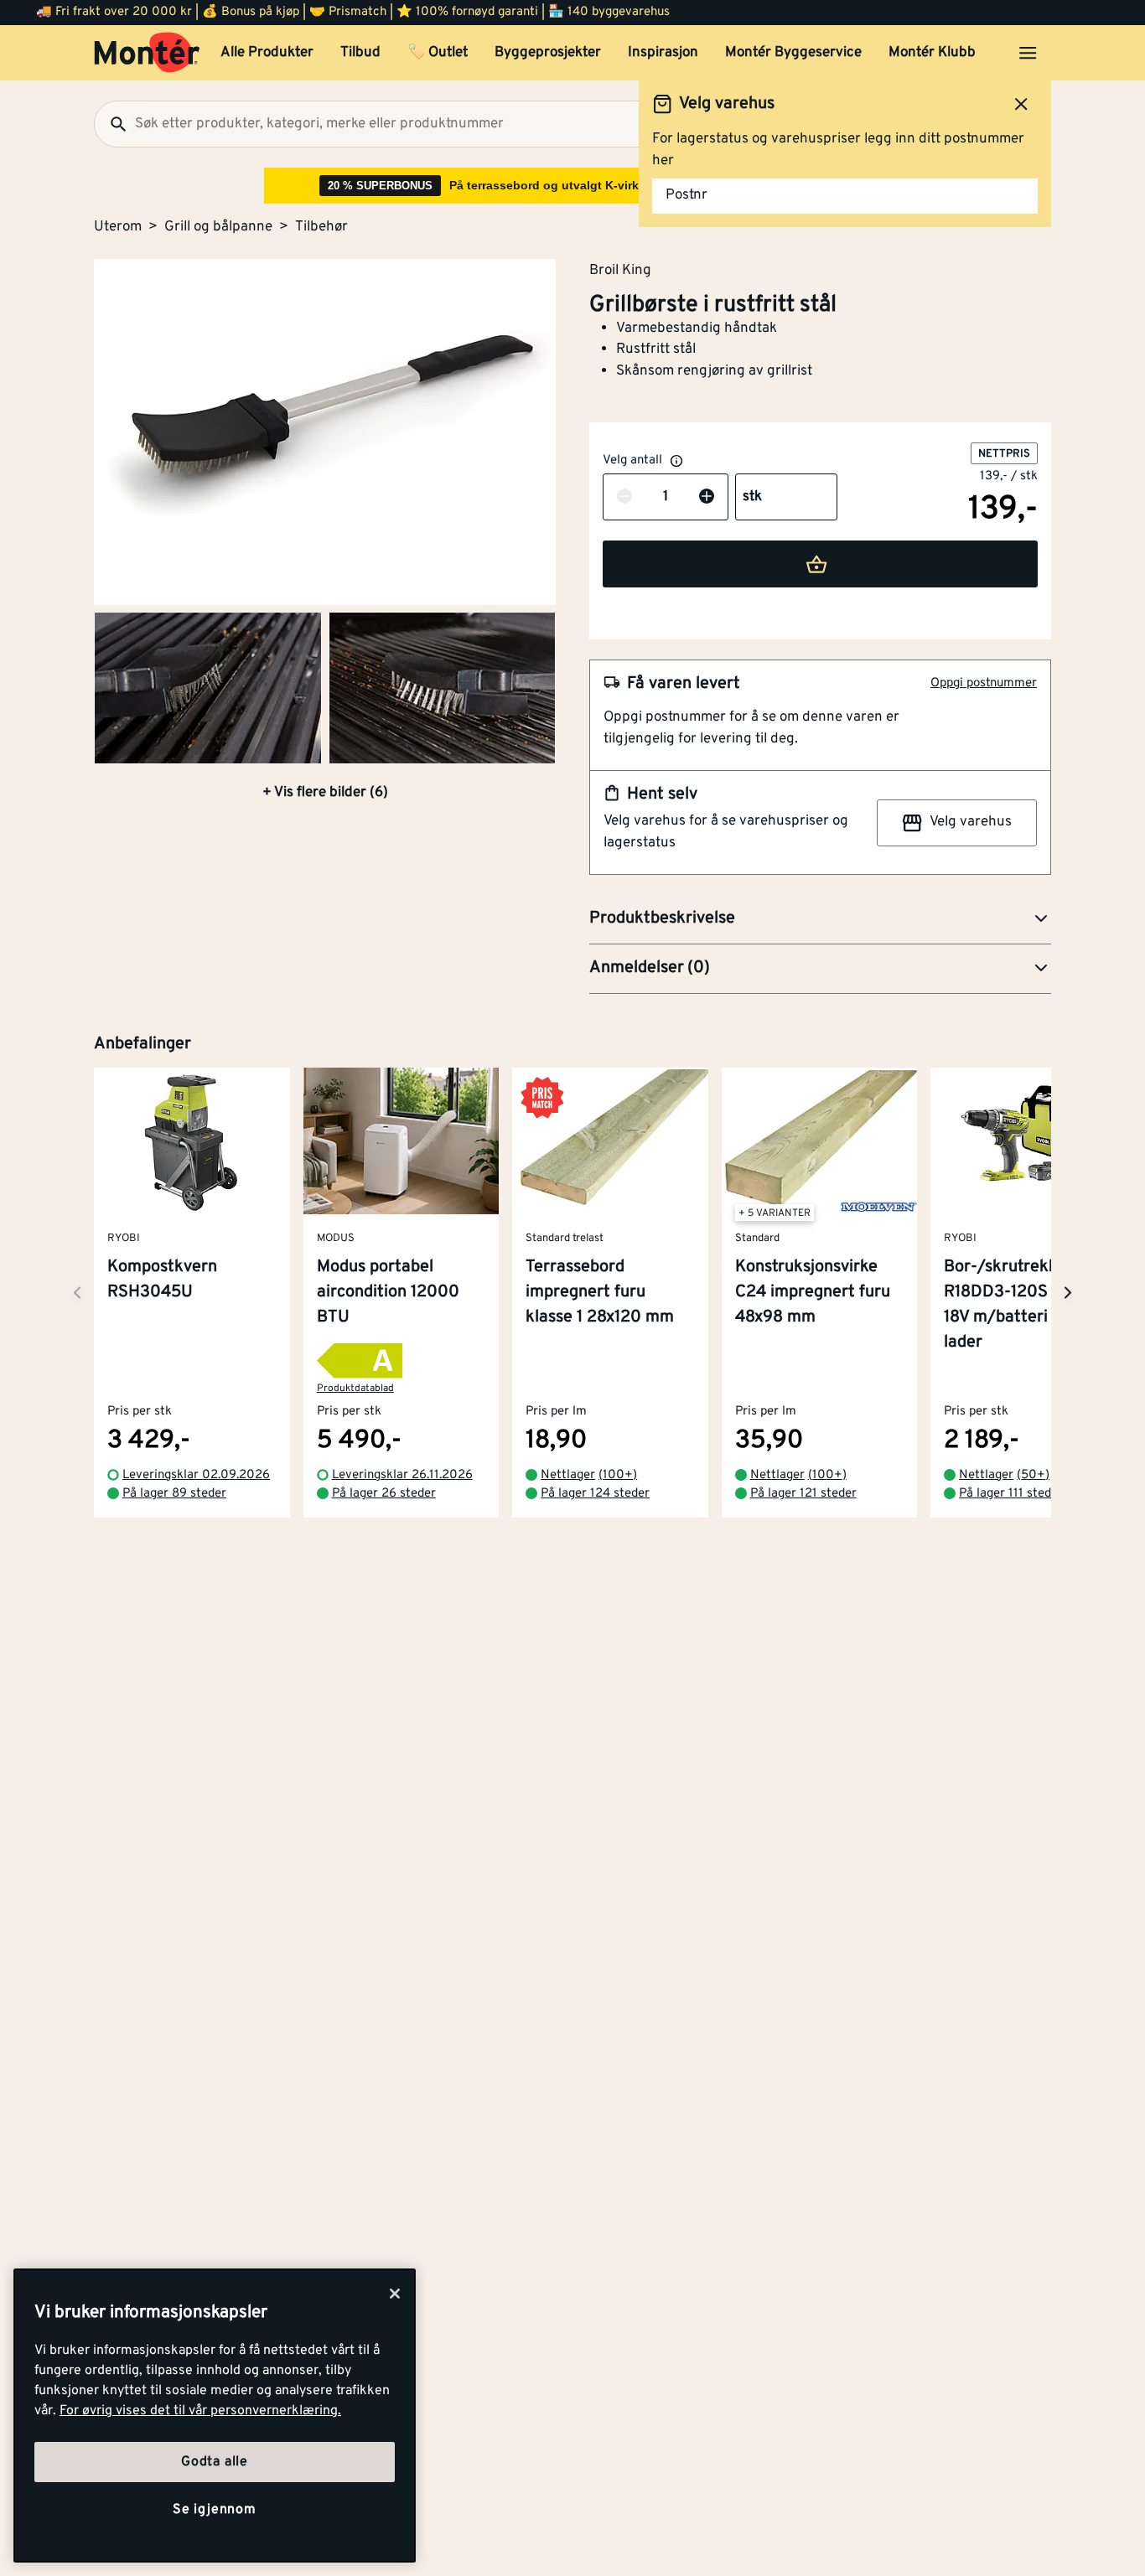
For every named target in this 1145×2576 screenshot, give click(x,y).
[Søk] (111, 124)
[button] (820, 919)
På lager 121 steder (803, 1495)
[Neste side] (77, 1293)
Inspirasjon (663, 53)
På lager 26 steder (384, 1495)
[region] (215, 2416)
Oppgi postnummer (984, 683)
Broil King (620, 270)
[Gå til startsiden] (147, 53)
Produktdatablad (355, 1389)
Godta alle (215, 2462)
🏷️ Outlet (438, 53)
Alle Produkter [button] (267, 53)
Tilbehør (321, 227)
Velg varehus (971, 822)
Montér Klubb (932, 53)
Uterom (118, 227)
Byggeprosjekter (548, 53)
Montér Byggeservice (793, 53)
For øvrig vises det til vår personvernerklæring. (200, 2411)
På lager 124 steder (595, 1495)
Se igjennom (215, 2510)
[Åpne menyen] (1028, 53)
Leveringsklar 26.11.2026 (402, 1475)
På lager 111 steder (1011, 1495)
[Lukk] (395, 2294)
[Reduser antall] (624, 498)
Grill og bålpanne (218, 227)
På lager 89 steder (174, 1495)
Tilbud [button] (360, 53)
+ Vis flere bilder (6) (325, 793)
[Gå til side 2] (208, 688)
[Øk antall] (707, 498)
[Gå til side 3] (443, 688)
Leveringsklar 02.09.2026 (196, 1475)
